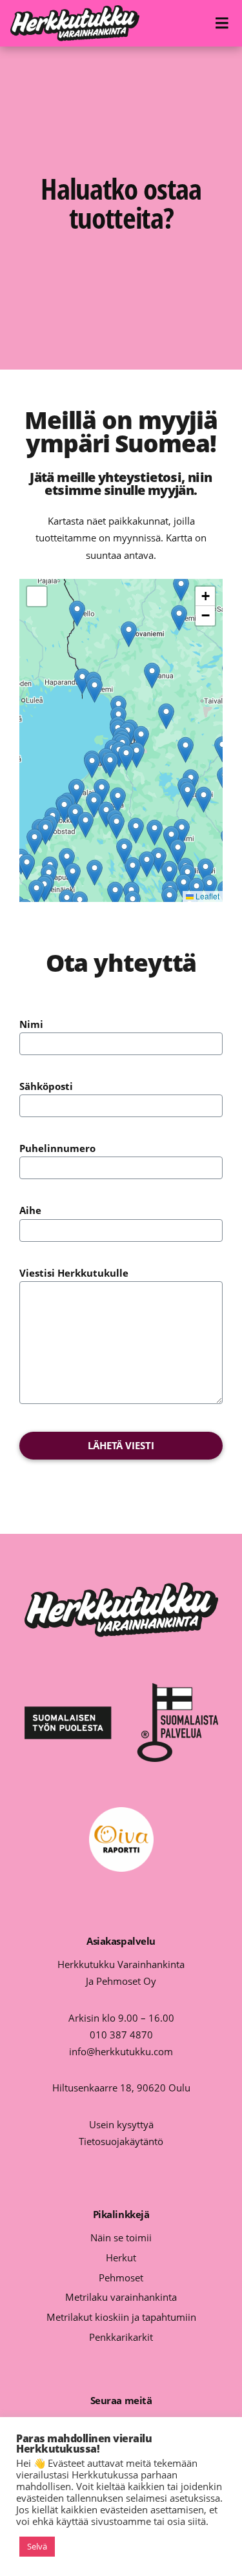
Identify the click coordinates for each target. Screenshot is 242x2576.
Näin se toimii (121, 2237)
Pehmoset (121, 2278)
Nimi (31, 1024)
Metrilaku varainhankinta (121, 2297)
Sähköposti (46, 1086)
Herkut (121, 2257)
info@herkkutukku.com (121, 2051)
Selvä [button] (37, 2546)
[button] (129, 634)
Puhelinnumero (57, 1148)
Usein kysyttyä (121, 2124)
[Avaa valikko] (224, 24)
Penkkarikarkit (121, 2337)
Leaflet (207, 896)
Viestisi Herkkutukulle (74, 1273)
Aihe (30, 1210)
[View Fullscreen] (37, 596)
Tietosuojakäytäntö (121, 2141)
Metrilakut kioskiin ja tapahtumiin (121, 2317)
